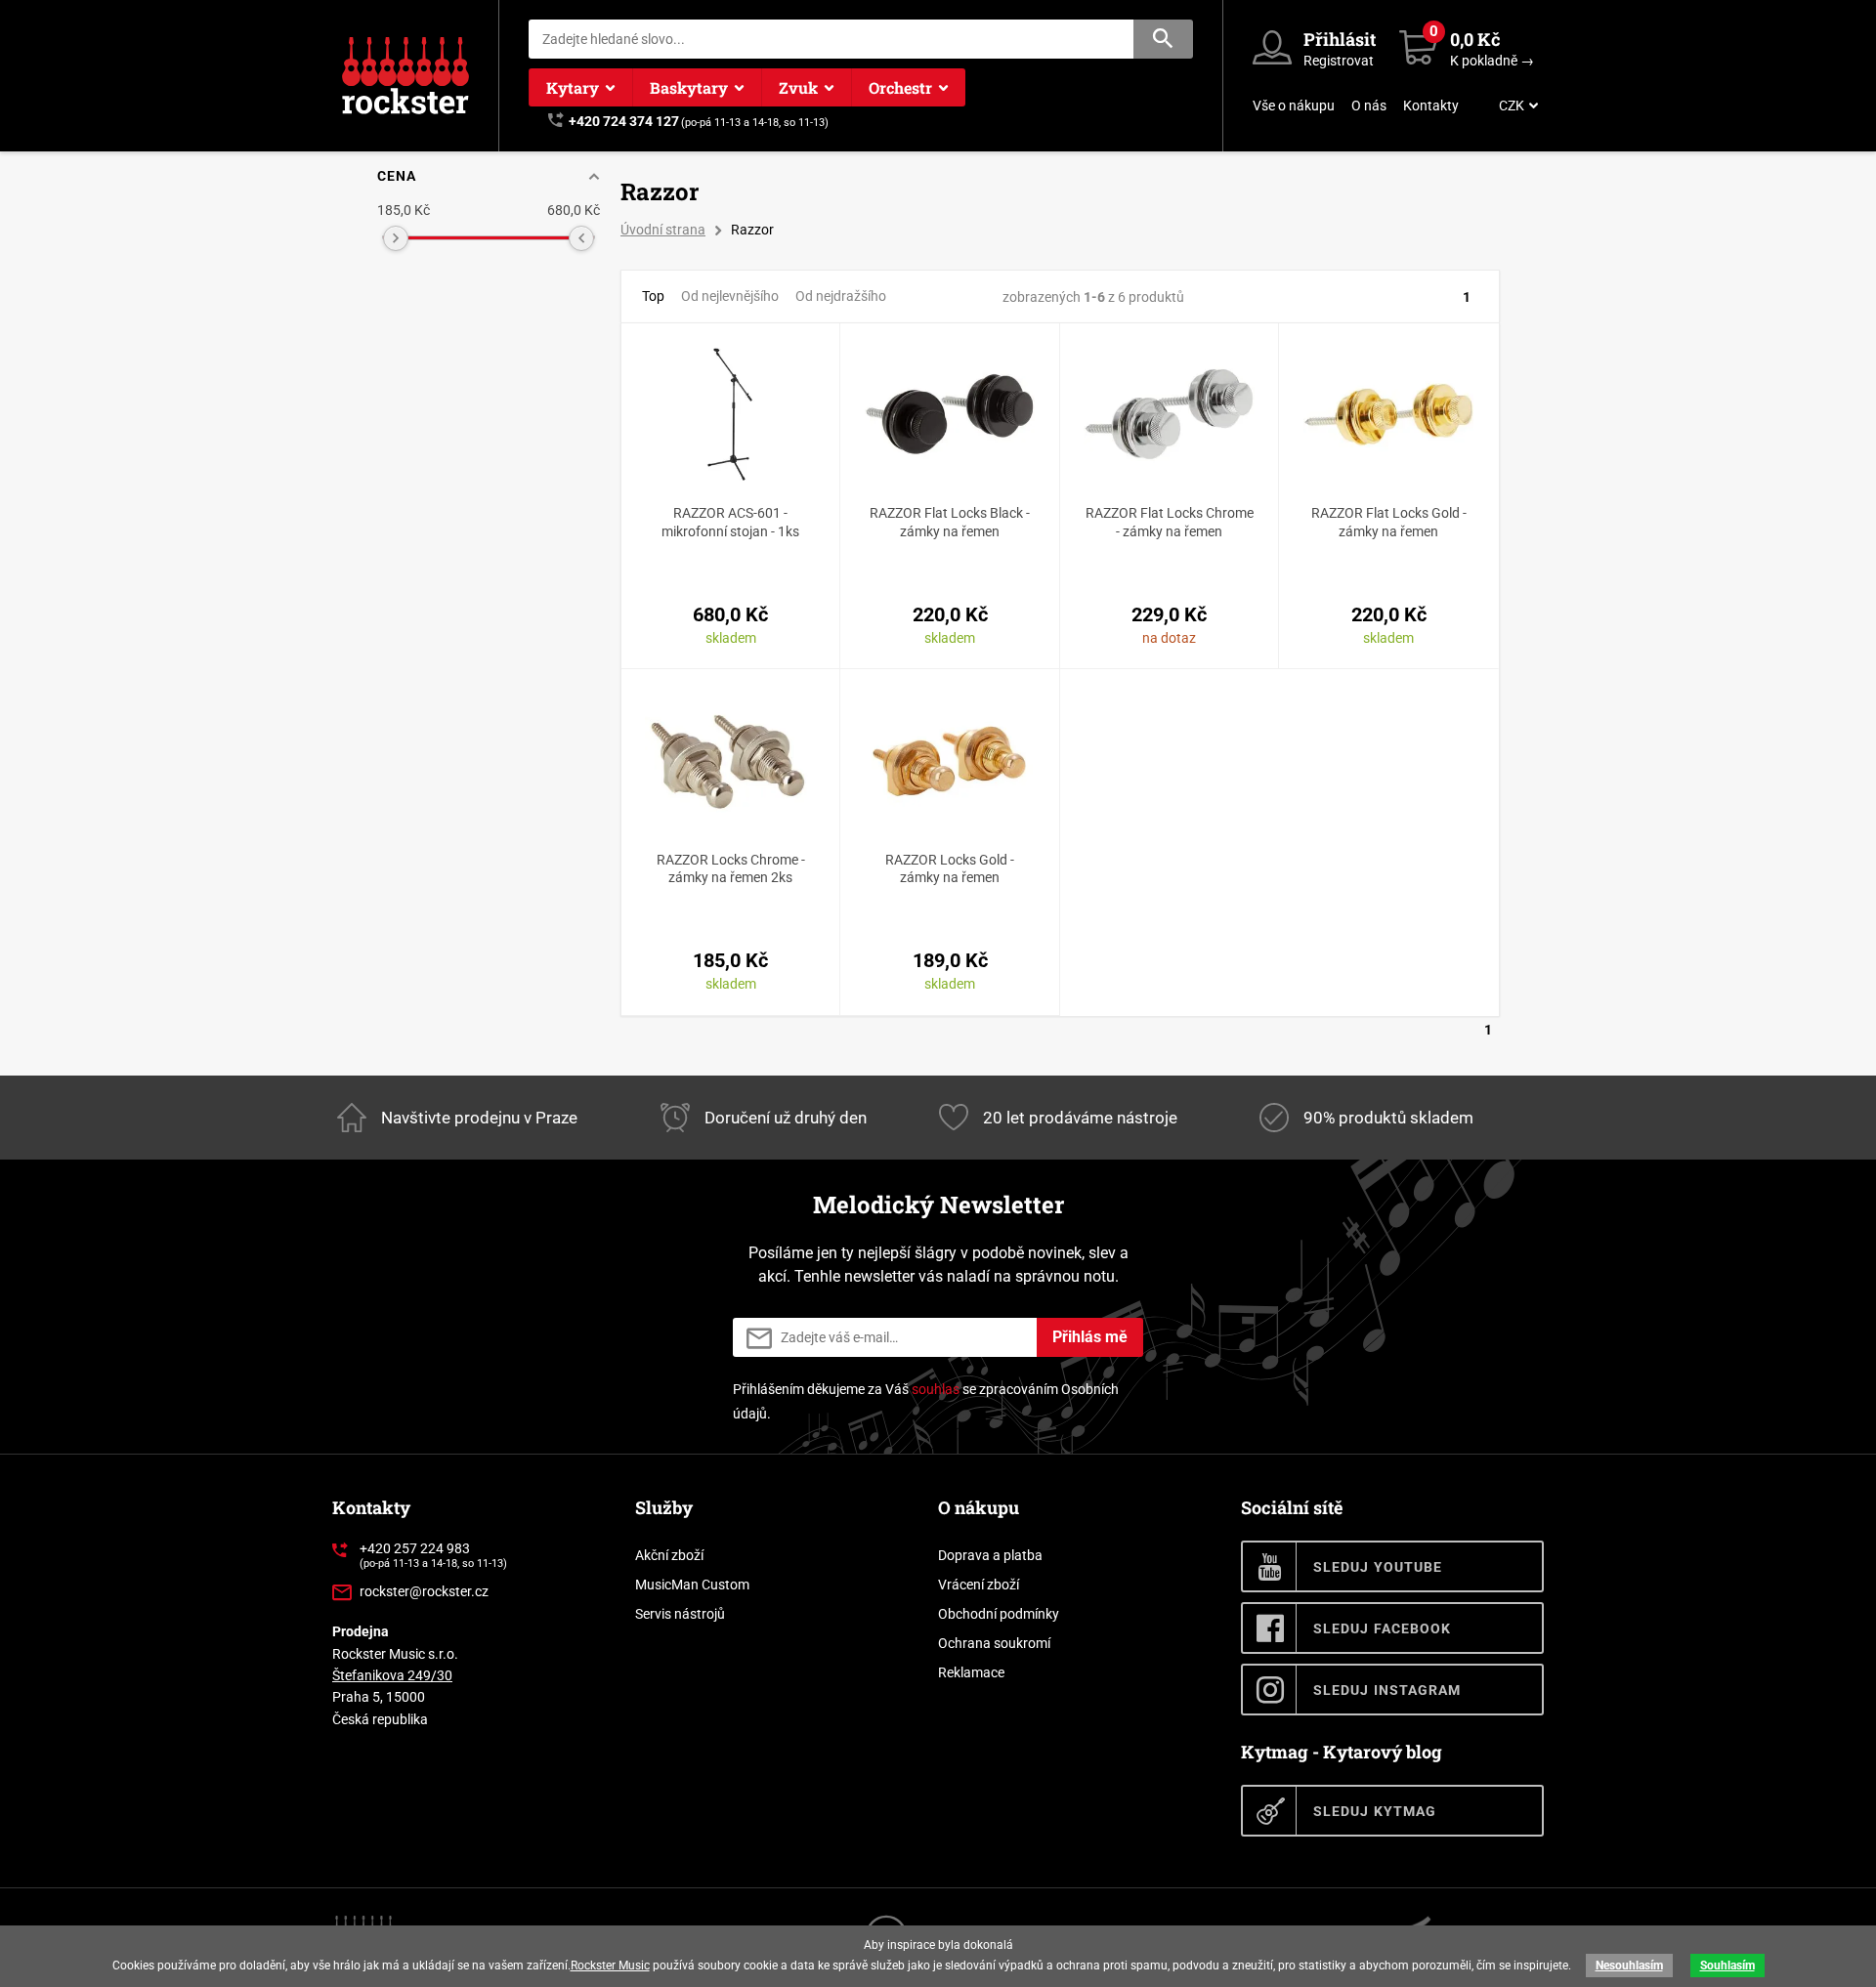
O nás (1369, 106)
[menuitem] (1516, 106)
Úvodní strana (663, 230)
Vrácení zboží (979, 1585)
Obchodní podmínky (999, 1614)
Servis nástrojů (680, 1614)
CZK (1512, 106)
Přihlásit (1340, 39)
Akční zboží (669, 1555)
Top (653, 296)
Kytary (573, 87)
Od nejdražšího (841, 296)
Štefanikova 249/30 (392, 1675)
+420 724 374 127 (624, 121)
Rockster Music (610, 1966)
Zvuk (798, 87)
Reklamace (971, 1672)
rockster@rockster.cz (424, 1591)
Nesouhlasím (1629, 1966)
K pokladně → (1492, 61)
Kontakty (1431, 106)
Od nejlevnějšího (730, 296)
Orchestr (900, 87)
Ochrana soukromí (994, 1643)
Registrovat (1339, 61)
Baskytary (689, 87)
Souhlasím (1727, 1966)
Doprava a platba (990, 1555)
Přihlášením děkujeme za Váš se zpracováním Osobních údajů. (926, 1401)
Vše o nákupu (1294, 106)
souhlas (936, 1389)
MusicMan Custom (692, 1585)
